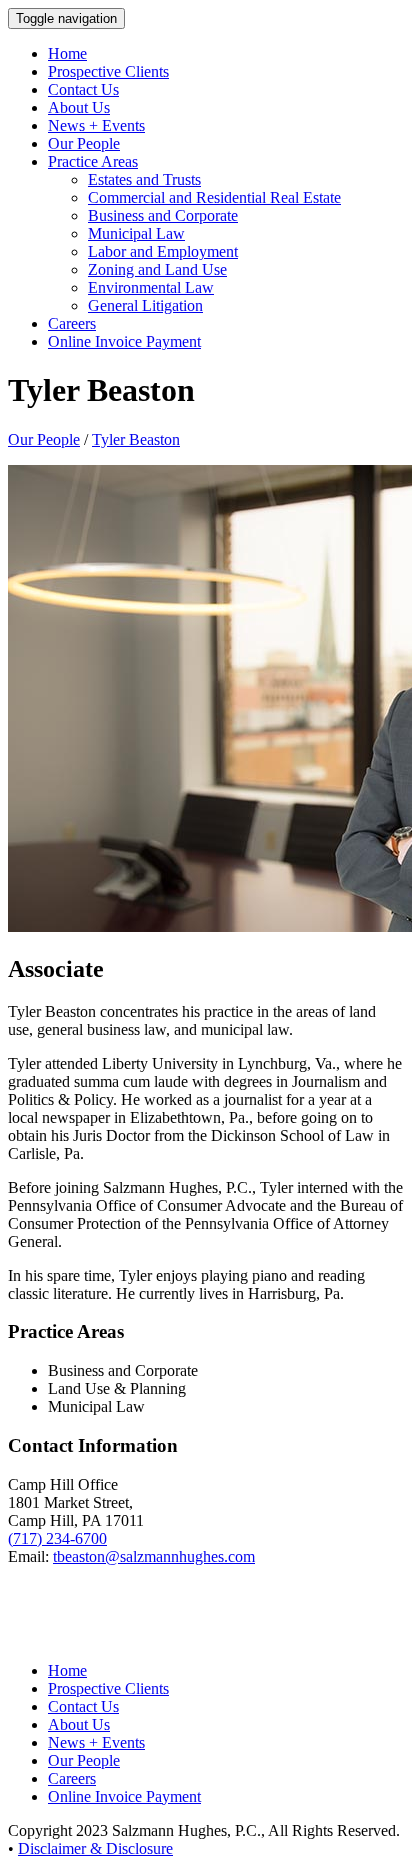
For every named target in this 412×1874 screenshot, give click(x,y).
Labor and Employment (163, 251)
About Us (79, 107)
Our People (84, 143)
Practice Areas (93, 161)
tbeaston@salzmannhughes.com (154, 1556)
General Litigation (145, 305)
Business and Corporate (163, 215)
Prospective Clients (108, 71)
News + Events (96, 125)
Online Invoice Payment (124, 341)
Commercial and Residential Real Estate (214, 197)
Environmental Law (151, 287)
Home (67, 53)
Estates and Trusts (144, 179)
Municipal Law (136, 233)
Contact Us (83, 89)
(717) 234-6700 (57, 1538)
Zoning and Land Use (157, 269)
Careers (72, 323)
